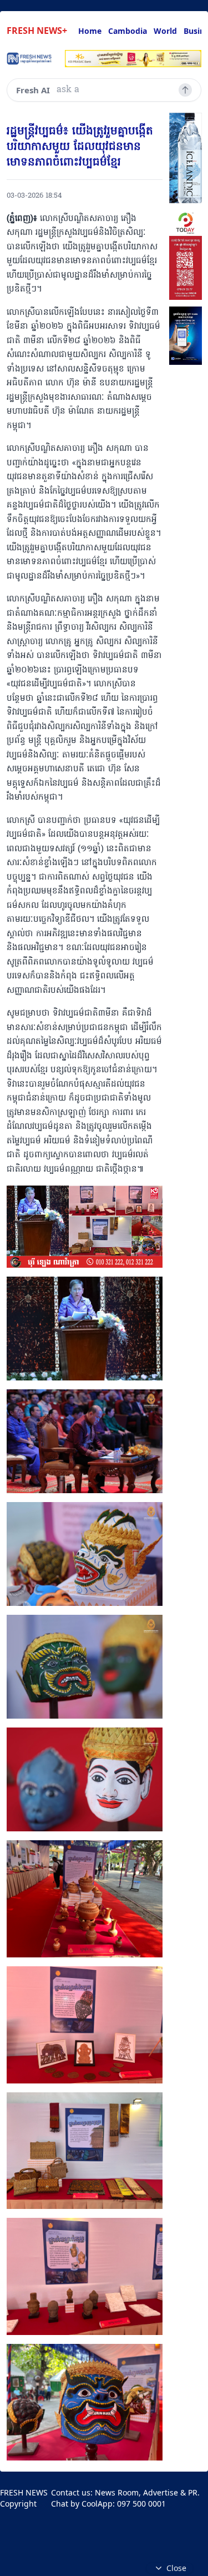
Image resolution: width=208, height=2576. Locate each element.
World (165, 31)
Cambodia (128, 31)
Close (176, 2568)
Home (90, 31)
